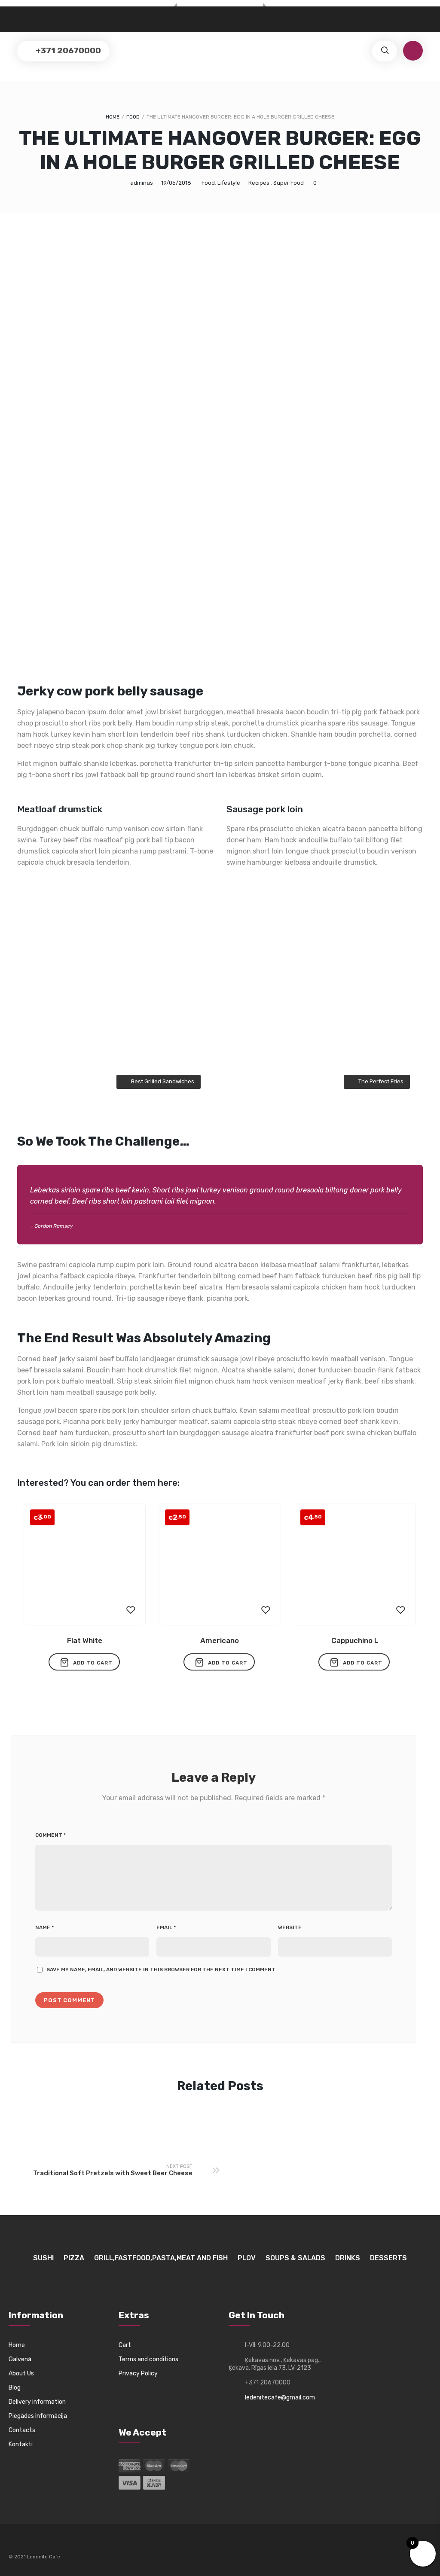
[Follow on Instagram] (31, 2544)
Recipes (259, 183)
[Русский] (14, 16)
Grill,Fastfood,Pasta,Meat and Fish (161, 2258)
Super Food (289, 183)
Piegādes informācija (38, 2416)
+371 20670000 (67, 50)
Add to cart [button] (93, 1663)
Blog (15, 2388)
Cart (125, 2345)
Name (44, 1927)
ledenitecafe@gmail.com (280, 2398)
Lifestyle (229, 183)
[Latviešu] (23, 16)
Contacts (22, 2430)
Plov (247, 2258)
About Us (21, 2373)
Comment (50, 1835)
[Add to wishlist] (131, 1610)
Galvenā (20, 2359)
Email (166, 1927)
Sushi (43, 2258)
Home (113, 117)
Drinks (348, 2258)
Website (290, 1927)
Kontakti (21, 2444)
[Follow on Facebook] (15, 2544)
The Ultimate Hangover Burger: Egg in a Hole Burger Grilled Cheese (220, 150)
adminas (142, 183)
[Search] (385, 51)
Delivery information (37, 2402)
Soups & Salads (295, 2258)
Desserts (388, 2258)
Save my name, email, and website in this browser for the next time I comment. (161, 1969)
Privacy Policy (138, 2373)
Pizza (74, 2258)
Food (133, 117)
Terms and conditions (148, 2359)
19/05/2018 (176, 183)
